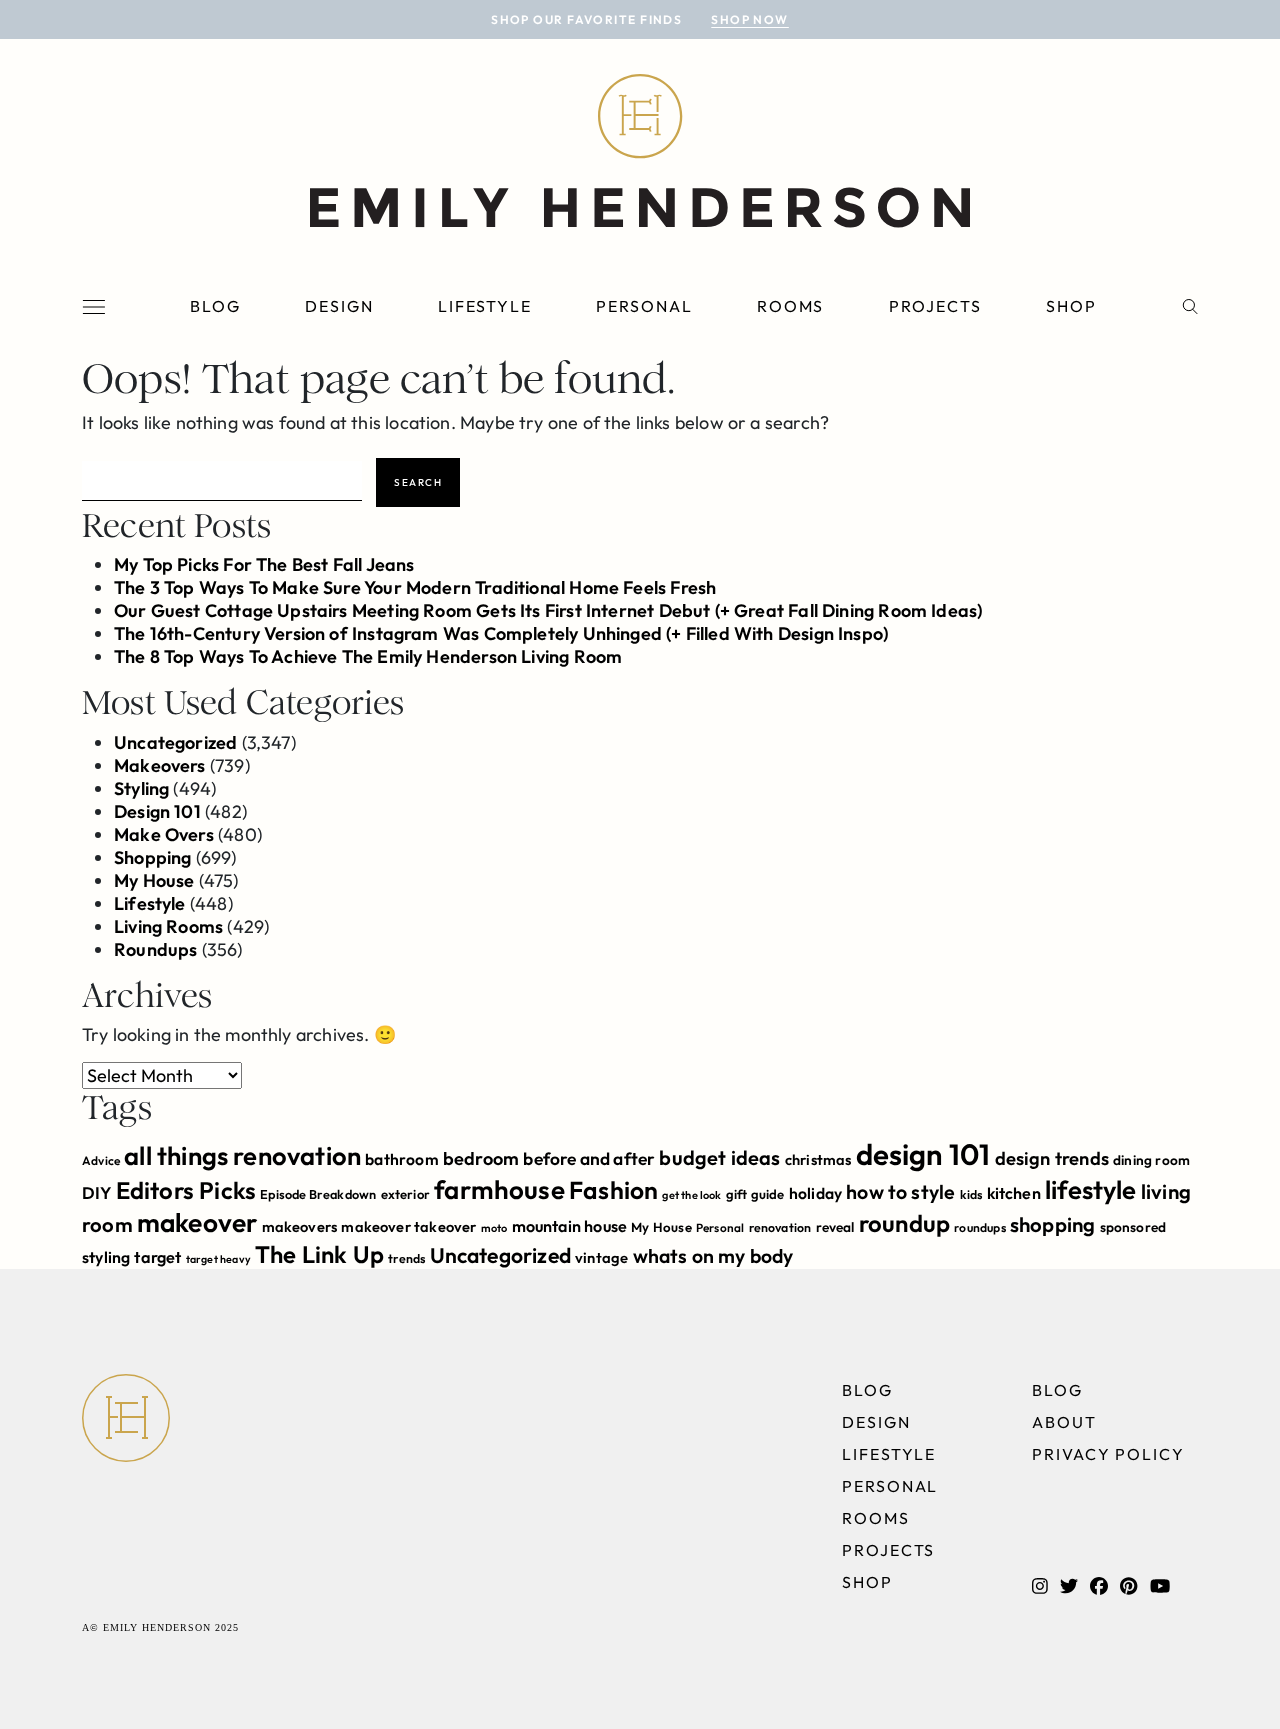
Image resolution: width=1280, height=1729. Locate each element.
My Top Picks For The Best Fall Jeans (264, 564)
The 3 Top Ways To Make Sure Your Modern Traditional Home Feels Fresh (415, 587)
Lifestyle (485, 306)
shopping (1052, 1224)
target (157, 1257)
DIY (97, 1192)
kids (971, 1194)
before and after (589, 1159)
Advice (101, 1160)
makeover (197, 1222)
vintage (601, 1257)
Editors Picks (186, 1190)
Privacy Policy (1108, 1454)
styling (106, 1257)
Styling (141, 788)
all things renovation (242, 1155)
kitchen (1014, 1193)
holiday (815, 1193)
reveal (835, 1227)
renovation (780, 1227)
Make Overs (164, 834)
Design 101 (157, 811)
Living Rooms (168, 926)
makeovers (300, 1226)
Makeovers (160, 765)
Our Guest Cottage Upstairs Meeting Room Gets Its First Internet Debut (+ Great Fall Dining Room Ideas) (548, 610)
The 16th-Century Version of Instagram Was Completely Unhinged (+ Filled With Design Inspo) (501, 633)
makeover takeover (408, 1226)
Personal (644, 306)
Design (339, 306)
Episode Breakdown (318, 1194)
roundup (904, 1223)
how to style (900, 1191)
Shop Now (750, 19)
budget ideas (719, 1157)
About (1064, 1422)
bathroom (401, 1159)
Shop (1071, 306)
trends (406, 1258)
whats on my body (713, 1256)
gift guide (755, 1194)
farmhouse (499, 1189)
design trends (1052, 1158)
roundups (979, 1227)
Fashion (613, 1189)
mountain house (570, 1226)
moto (494, 1228)
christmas (818, 1159)
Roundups (155, 949)
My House (154, 880)
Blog (215, 306)
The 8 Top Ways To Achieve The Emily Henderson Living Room (368, 656)
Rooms (791, 306)
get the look (691, 1195)
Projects (935, 306)
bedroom (481, 1158)
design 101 (923, 1154)
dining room (1151, 1160)
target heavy (218, 1259)
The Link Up (319, 1254)
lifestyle (1091, 1189)
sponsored (1133, 1227)
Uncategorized (175, 742)
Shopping (152, 857)
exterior (405, 1194)
